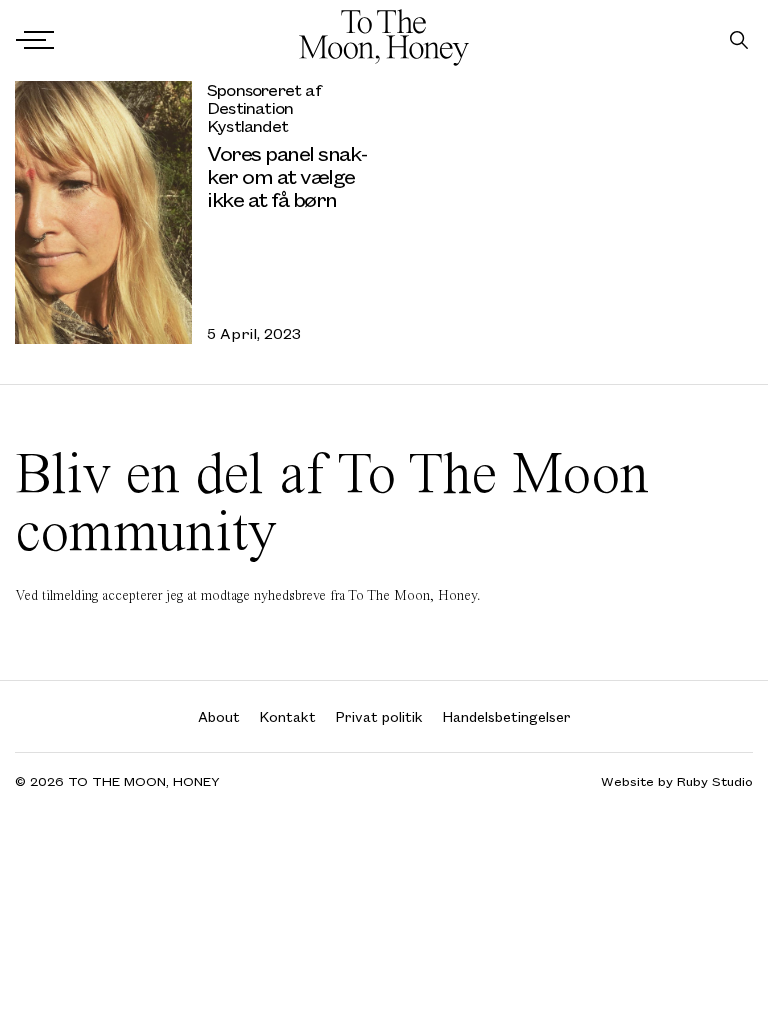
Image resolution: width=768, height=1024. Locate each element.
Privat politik (379, 716)
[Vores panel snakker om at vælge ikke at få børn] (103, 212)
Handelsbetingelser (507, 716)
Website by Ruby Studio (677, 781)
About (219, 716)
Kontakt (288, 716)
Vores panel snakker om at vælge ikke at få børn (288, 175)
